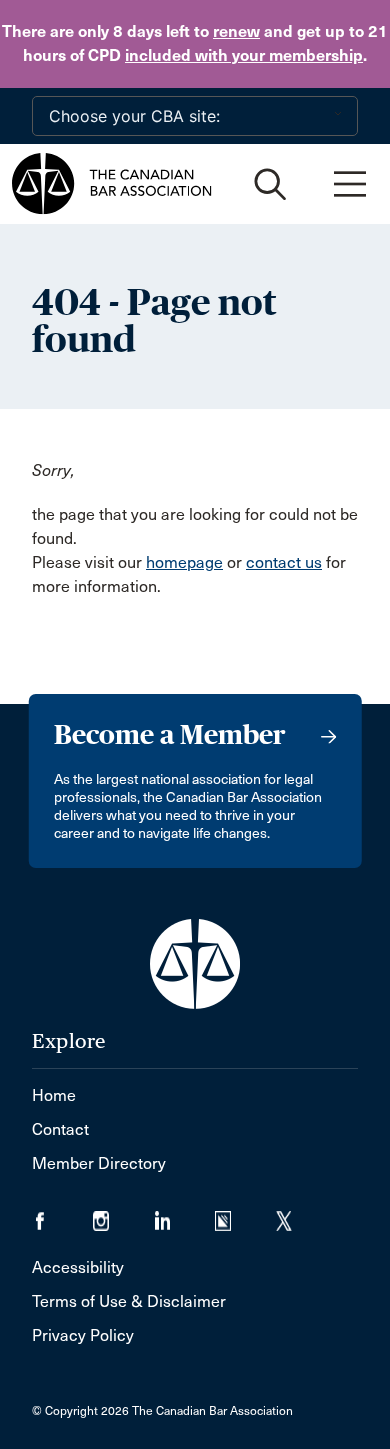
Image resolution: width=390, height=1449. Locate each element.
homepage (184, 562)
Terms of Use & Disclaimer (129, 1301)
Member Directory (99, 1163)
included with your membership (244, 55)
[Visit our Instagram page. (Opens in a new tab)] (123, 1214)
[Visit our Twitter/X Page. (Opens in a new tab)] (296, 1214)
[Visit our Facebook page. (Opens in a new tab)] (62, 1214)
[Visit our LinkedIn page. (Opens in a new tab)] (184, 1214)
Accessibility (78, 1267)
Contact (60, 1129)
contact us (284, 562)
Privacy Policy (83, 1335)
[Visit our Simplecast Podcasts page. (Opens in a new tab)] (245, 1214)
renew (236, 31)
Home (54, 1095)
